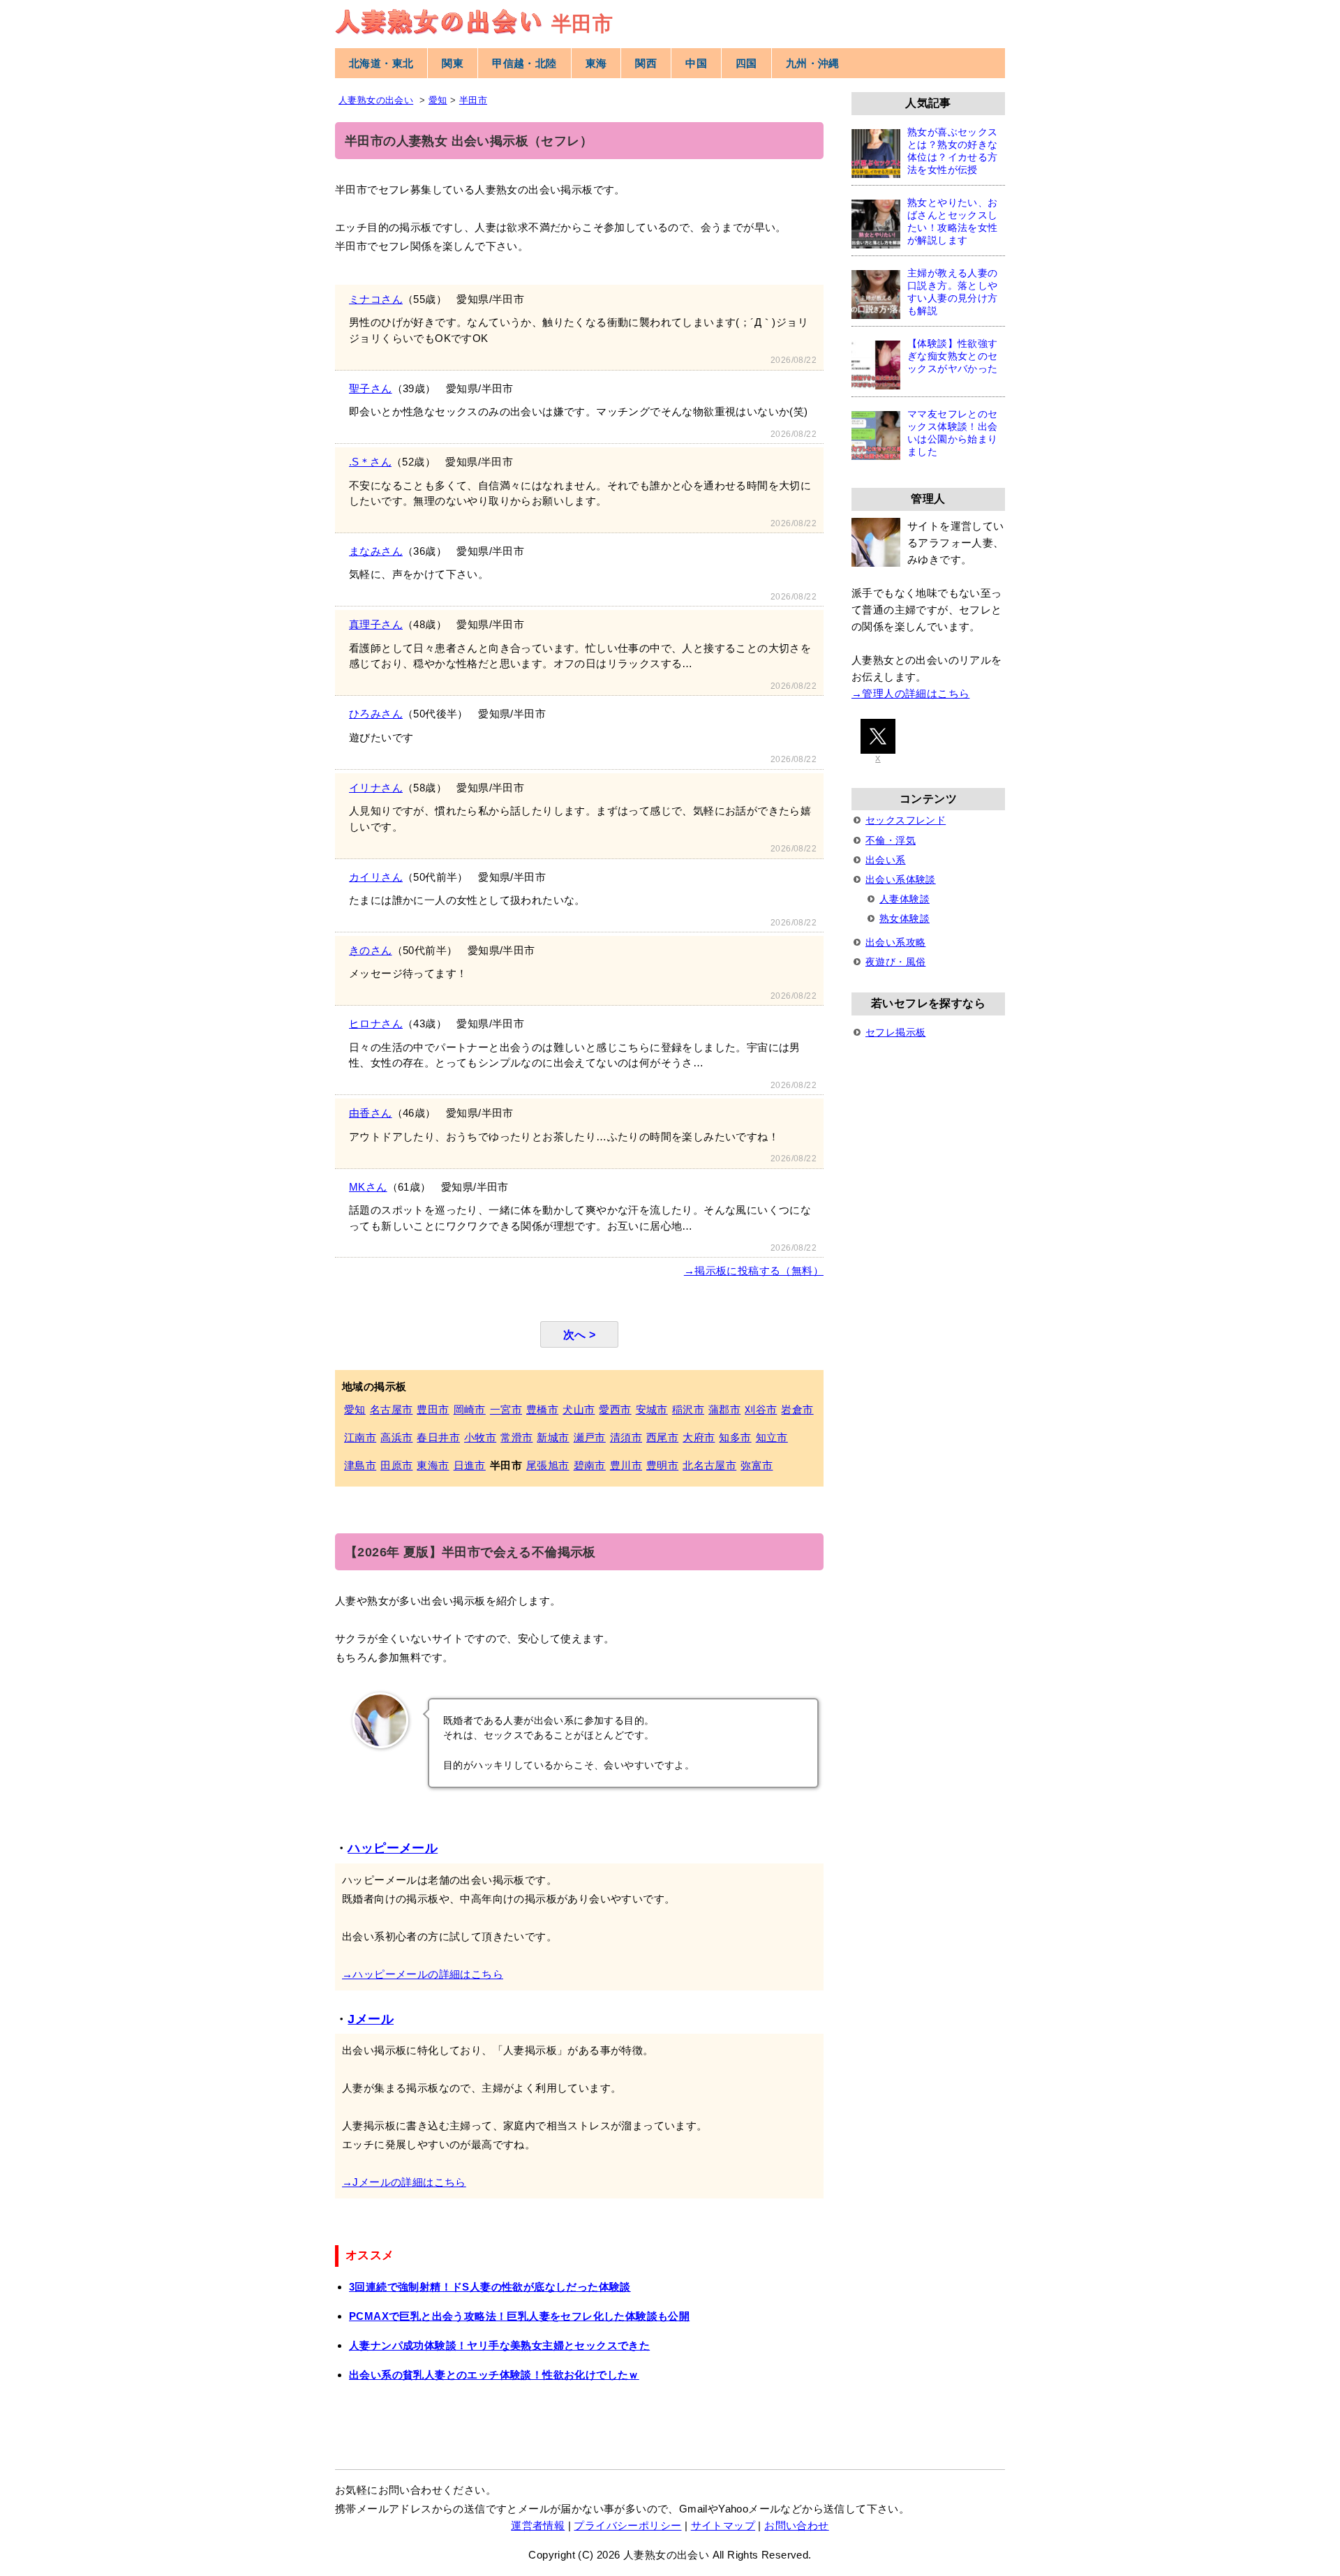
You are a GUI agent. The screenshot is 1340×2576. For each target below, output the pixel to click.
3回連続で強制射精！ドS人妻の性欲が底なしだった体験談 (490, 2287)
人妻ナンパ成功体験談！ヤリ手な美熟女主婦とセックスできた (499, 2345)
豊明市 (662, 1465)
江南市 (360, 1437)
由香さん (371, 1113)
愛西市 (615, 1409)
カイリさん (376, 877)
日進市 (470, 1465)
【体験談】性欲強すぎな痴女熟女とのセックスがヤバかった (953, 356)
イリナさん (376, 788)
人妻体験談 (904, 899)
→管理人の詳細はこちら (910, 693)
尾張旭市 (548, 1465)
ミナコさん (376, 299)
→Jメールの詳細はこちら (404, 2182)
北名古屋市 (709, 1465)
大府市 (699, 1437)
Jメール (371, 2019)
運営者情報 (538, 2525)
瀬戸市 (590, 1437)
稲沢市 (688, 1409)
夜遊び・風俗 (895, 962)
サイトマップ (723, 2525)
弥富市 (757, 1465)
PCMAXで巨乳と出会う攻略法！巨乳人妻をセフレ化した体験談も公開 (519, 2316)
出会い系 (886, 860)
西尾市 (662, 1437)
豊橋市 (542, 1409)
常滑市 (516, 1437)
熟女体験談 (904, 918)
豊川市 (626, 1465)
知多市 (735, 1437)
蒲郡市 (724, 1409)
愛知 (355, 1409)
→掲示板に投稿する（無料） (754, 1271)
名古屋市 (392, 1409)
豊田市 (433, 1409)
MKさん (368, 1187)
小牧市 (480, 1437)
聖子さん (371, 388)
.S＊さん (370, 462)
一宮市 (506, 1409)
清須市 (626, 1437)
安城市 (652, 1409)
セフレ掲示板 (895, 1032)
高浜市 (396, 1437)
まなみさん (376, 551)
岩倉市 (797, 1409)
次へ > (580, 1334)
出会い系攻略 (895, 942)
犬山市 (579, 1409)
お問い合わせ (796, 2525)
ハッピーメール (393, 1848)
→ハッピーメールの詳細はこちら (423, 1974)
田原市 (396, 1465)
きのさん (371, 950)
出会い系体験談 (901, 879)
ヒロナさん (376, 1023)
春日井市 (438, 1437)
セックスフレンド (906, 820)
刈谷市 (761, 1409)
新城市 (553, 1437)
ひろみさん (376, 714)
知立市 (772, 1437)
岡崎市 (470, 1409)
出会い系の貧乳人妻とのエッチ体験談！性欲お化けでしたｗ (494, 2375)
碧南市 (590, 1465)
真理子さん (376, 624)
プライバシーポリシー (627, 2525)
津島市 (360, 1465)
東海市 (433, 1465)
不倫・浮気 (891, 840)
